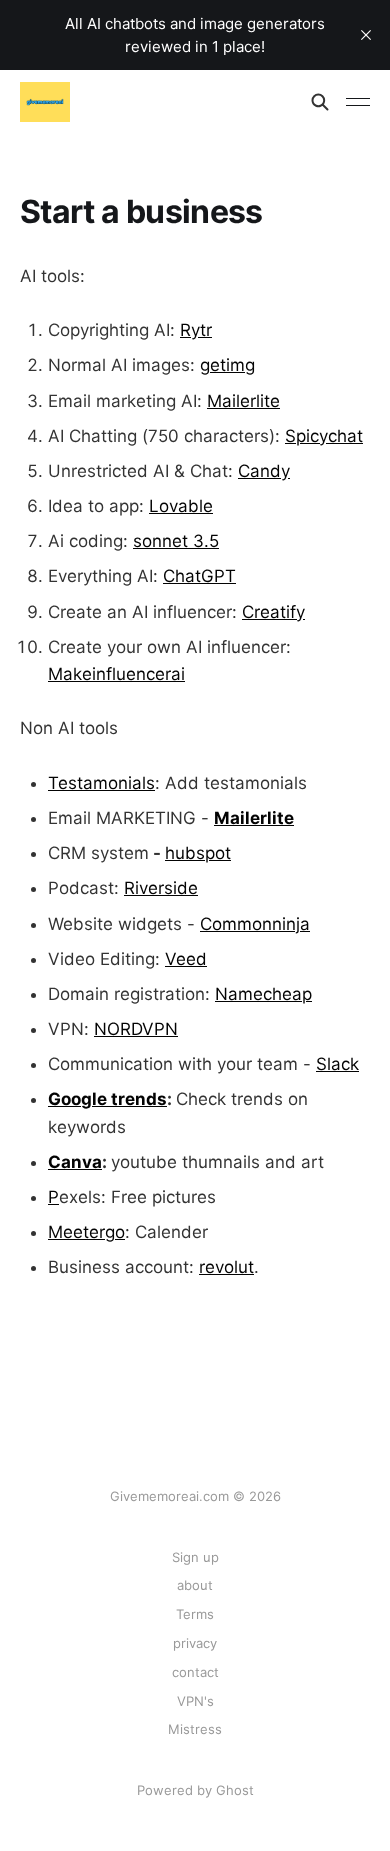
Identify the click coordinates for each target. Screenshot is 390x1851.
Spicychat (324, 436)
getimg (227, 365)
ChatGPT (199, 576)
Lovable (181, 506)
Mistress (195, 1729)
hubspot (198, 853)
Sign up (195, 1557)
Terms (195, 1614)
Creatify (273, 612)
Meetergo (86, 1232)
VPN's (195, 1701)
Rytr (196, 330)
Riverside (161, 888)
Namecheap (263, 994)
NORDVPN (136, 1029)
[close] (366, 35)
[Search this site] (320, 102)
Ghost (235, 1790)
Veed (186, 959)
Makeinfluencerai (116, 674)
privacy (195, 1643)
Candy (264, 471)
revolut (226, 1267)
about (195, 1585)
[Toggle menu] (358, 102)
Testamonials (101, 783)
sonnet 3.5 (176, 541)
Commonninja (255, 924)
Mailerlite (243, 401)
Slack (337, 1064)
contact (195, 1672)
